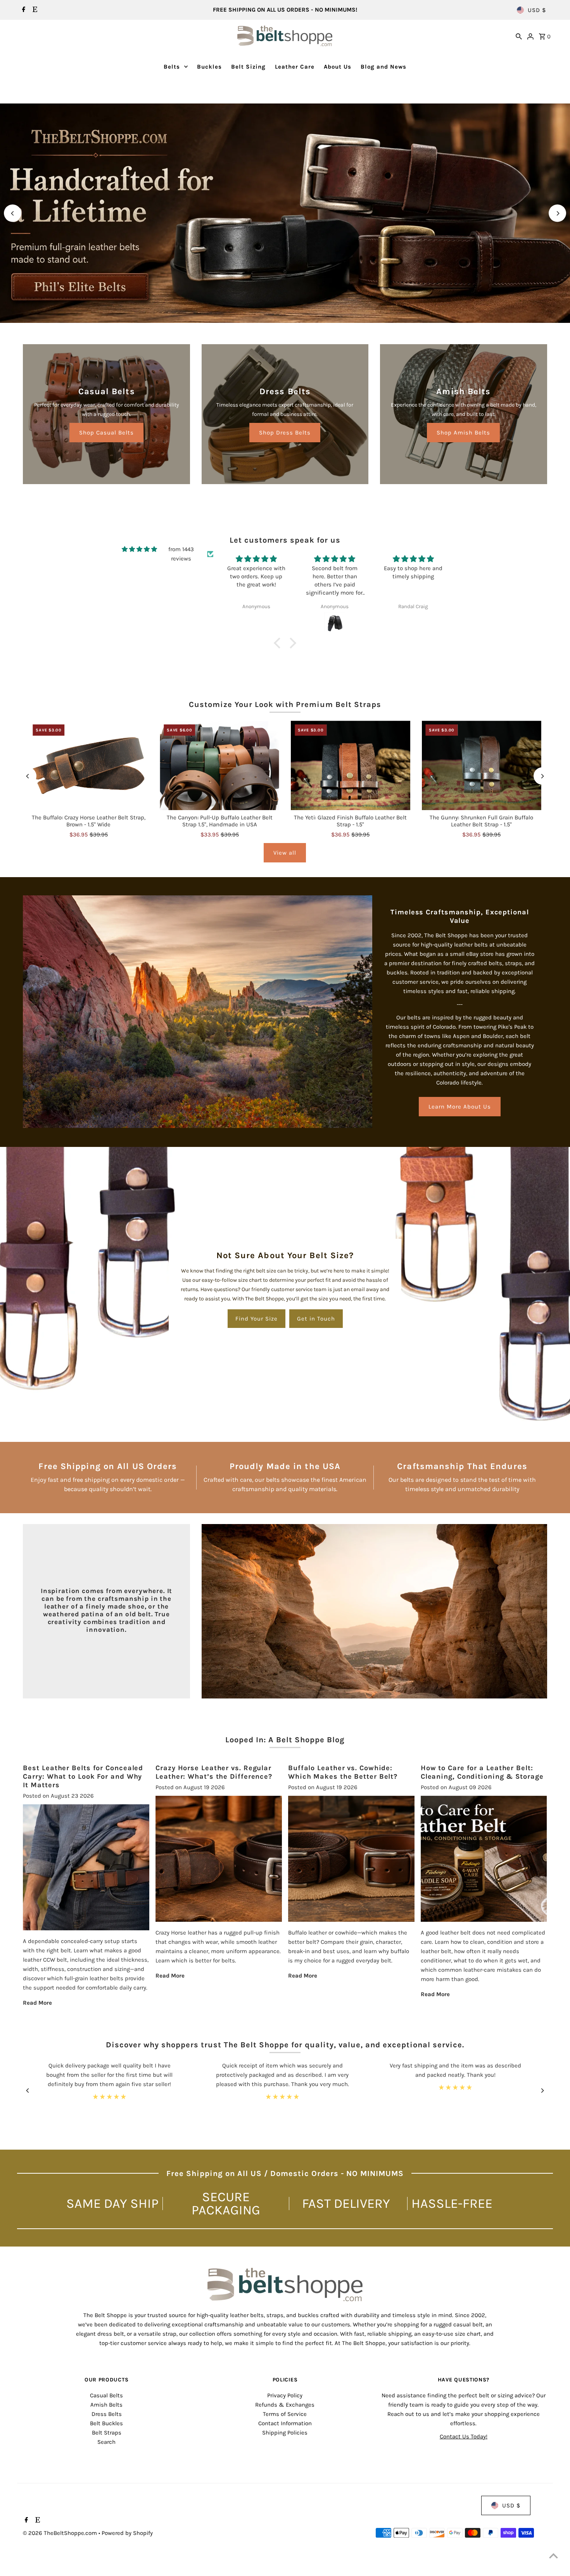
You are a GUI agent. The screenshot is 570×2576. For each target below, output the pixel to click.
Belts (172, 67)
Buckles (209, 67)
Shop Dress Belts (285, 433)
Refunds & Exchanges (285, 2405)
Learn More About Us (460, 1107)
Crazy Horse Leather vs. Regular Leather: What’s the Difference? (214, 1772)
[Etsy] (34, 10)
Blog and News (383, 67)
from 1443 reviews (181, 554)
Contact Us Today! (464, 2436)
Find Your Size (256, 1319)
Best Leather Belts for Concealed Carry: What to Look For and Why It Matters (83, 1776)
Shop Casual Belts (106, 433)
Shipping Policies (285, 2433)
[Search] (519, 36)
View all (285, 853)
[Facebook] (23, 10)
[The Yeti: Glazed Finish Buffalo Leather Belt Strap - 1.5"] (351, 765)
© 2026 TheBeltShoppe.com (61, 2533)
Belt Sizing (248, 67)
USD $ (537, 10)
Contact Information (285, 2423)
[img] (139, 549)
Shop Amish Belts (463, 433)
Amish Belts (106, 2405)
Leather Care (295, 67)
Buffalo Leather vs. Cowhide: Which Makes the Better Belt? (343, 1772)
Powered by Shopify (127, 2533)
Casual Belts (106, 2395)
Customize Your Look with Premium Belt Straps (285, 704)
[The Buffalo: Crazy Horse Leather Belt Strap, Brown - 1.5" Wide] (88, 765)
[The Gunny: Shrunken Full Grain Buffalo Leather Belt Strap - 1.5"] (482, 765)
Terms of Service (285, 2414)
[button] (279, 643)
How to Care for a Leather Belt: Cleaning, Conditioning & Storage (482, 1772)
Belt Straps (107, 2433)
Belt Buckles (106, 2423)
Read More (37, 2003)
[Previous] (13, 213)
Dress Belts (107, 2414)
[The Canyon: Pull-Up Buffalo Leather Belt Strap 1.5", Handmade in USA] (219, 765)
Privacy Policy (285, 2395)
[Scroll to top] (554, 2556)
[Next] (557, 213)
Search (106, 2442)
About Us (338, 67)
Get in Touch (316, 1319)
